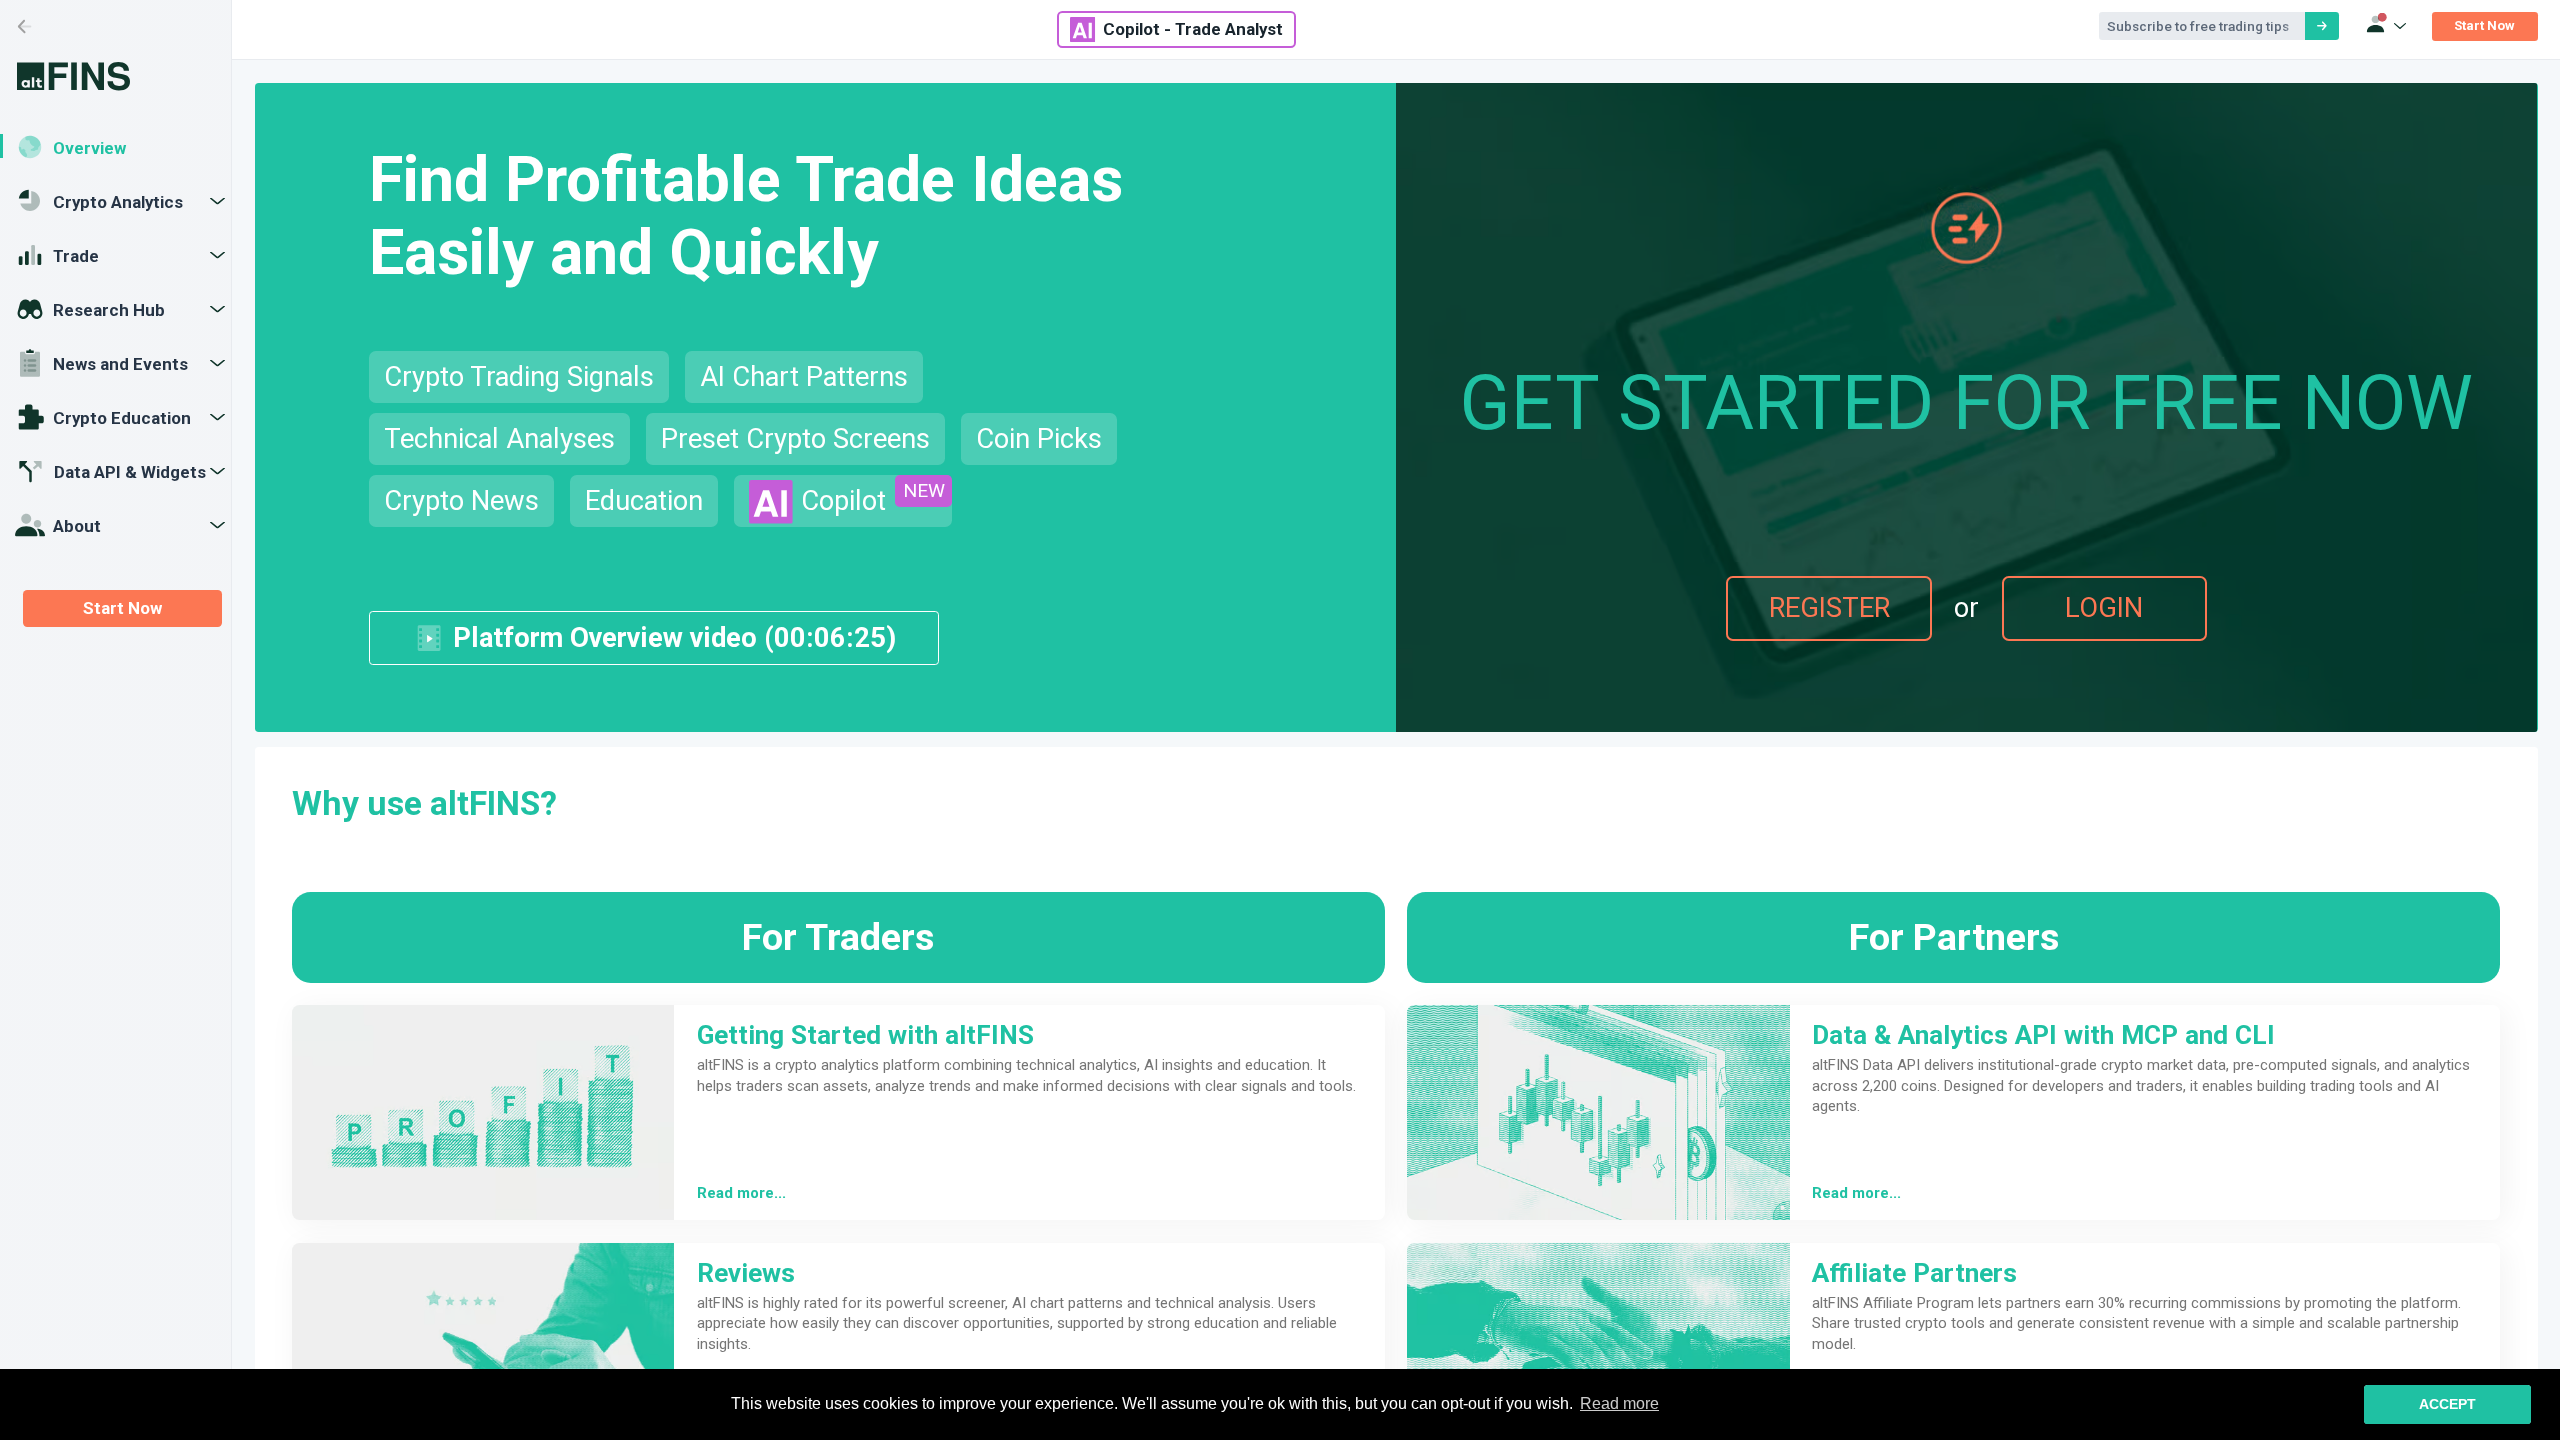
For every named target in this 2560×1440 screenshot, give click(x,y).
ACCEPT (2447, 1404)
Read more (1619, 1403)
